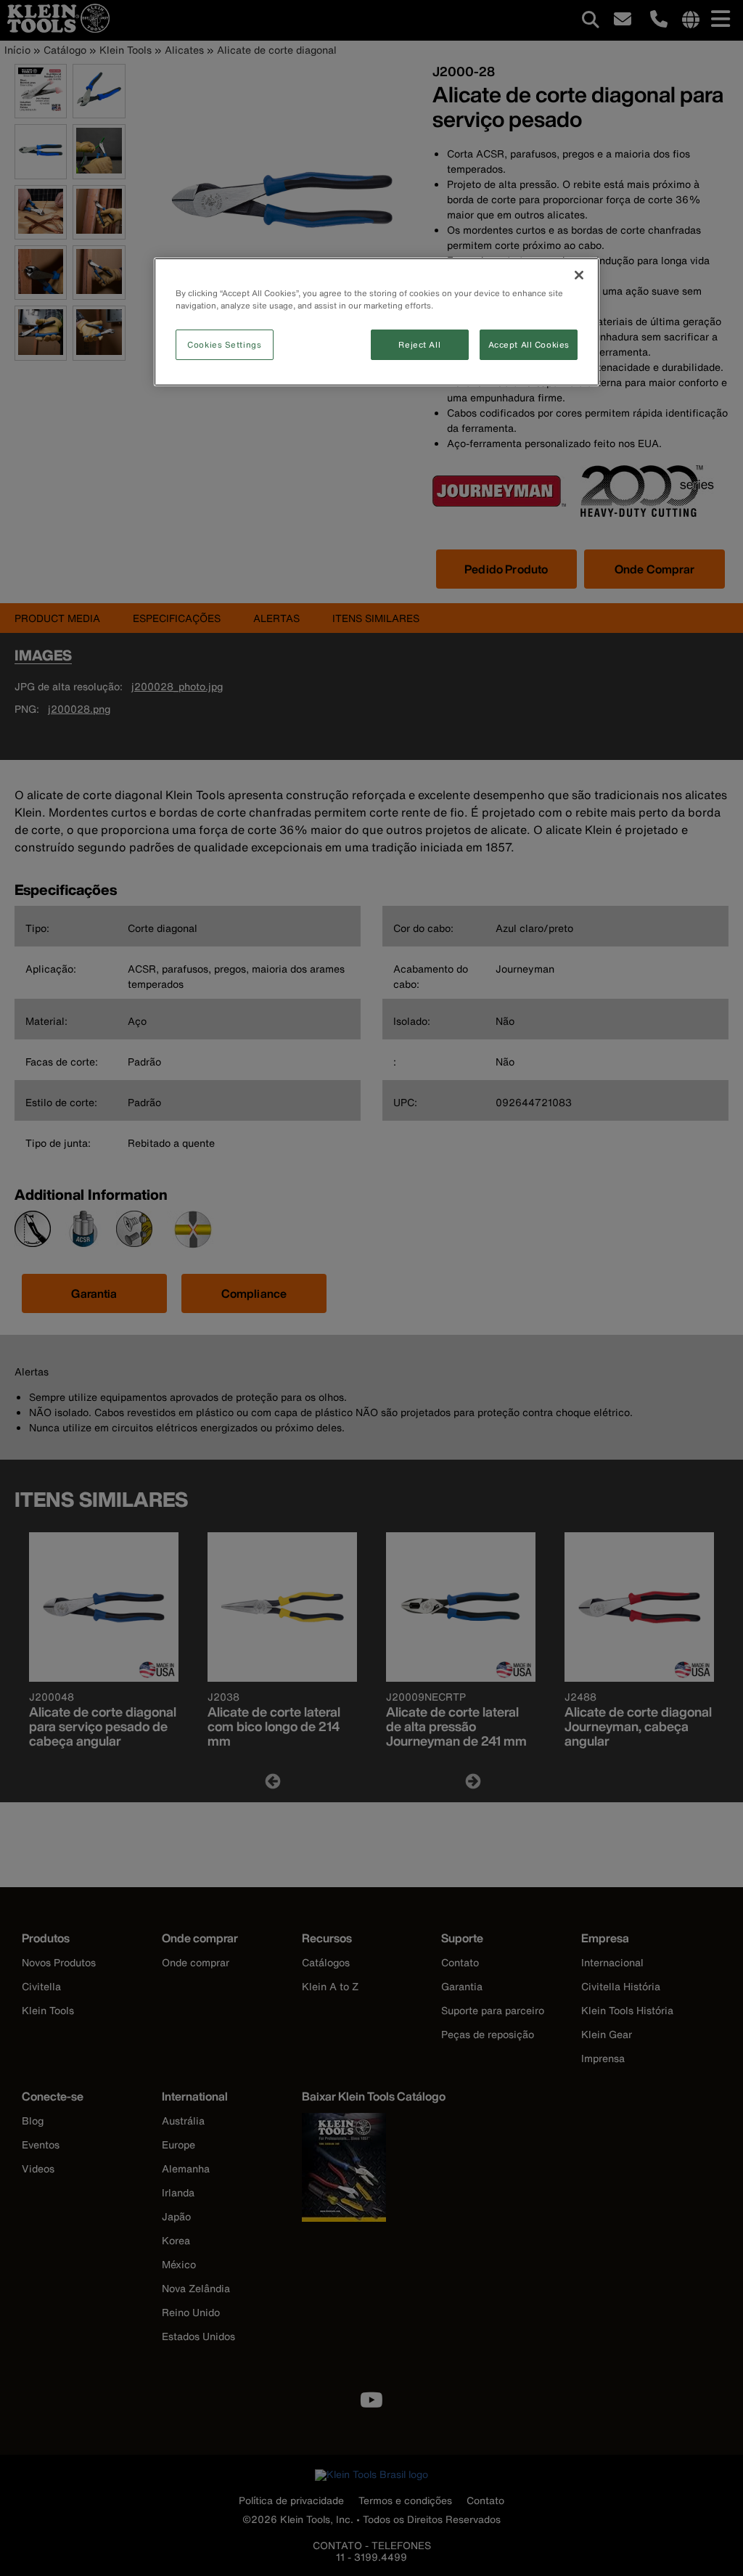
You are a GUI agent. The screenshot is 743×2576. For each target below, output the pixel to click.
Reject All (419, 344)
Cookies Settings (224, 344)
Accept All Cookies (529, 344)
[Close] (579, 275)
